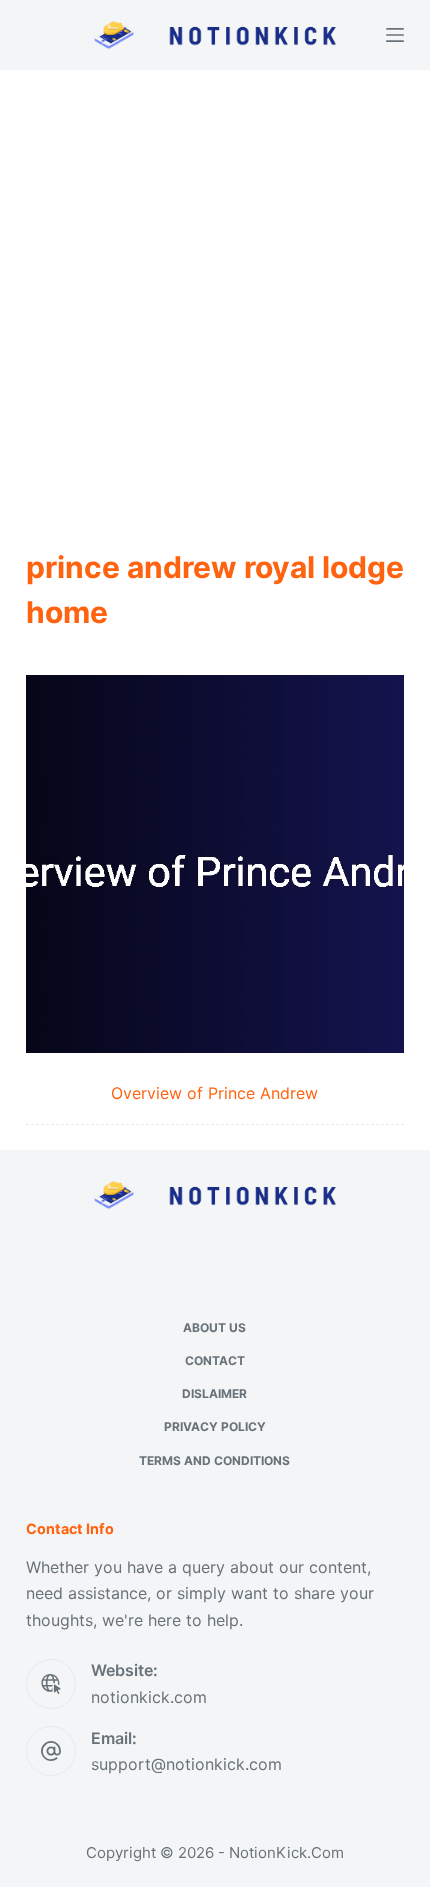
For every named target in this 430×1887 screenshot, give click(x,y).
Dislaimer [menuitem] (214, 1393)
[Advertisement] (215, 295)
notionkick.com (149, 1697)
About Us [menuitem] (214, 1327)
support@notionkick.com (186, 1764)
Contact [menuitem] (215, 1360)
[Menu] (395, 35)
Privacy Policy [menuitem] (215, 1426)
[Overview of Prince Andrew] (215, 864)
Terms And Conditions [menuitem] (214, 1460)
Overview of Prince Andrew (214, 1093)
